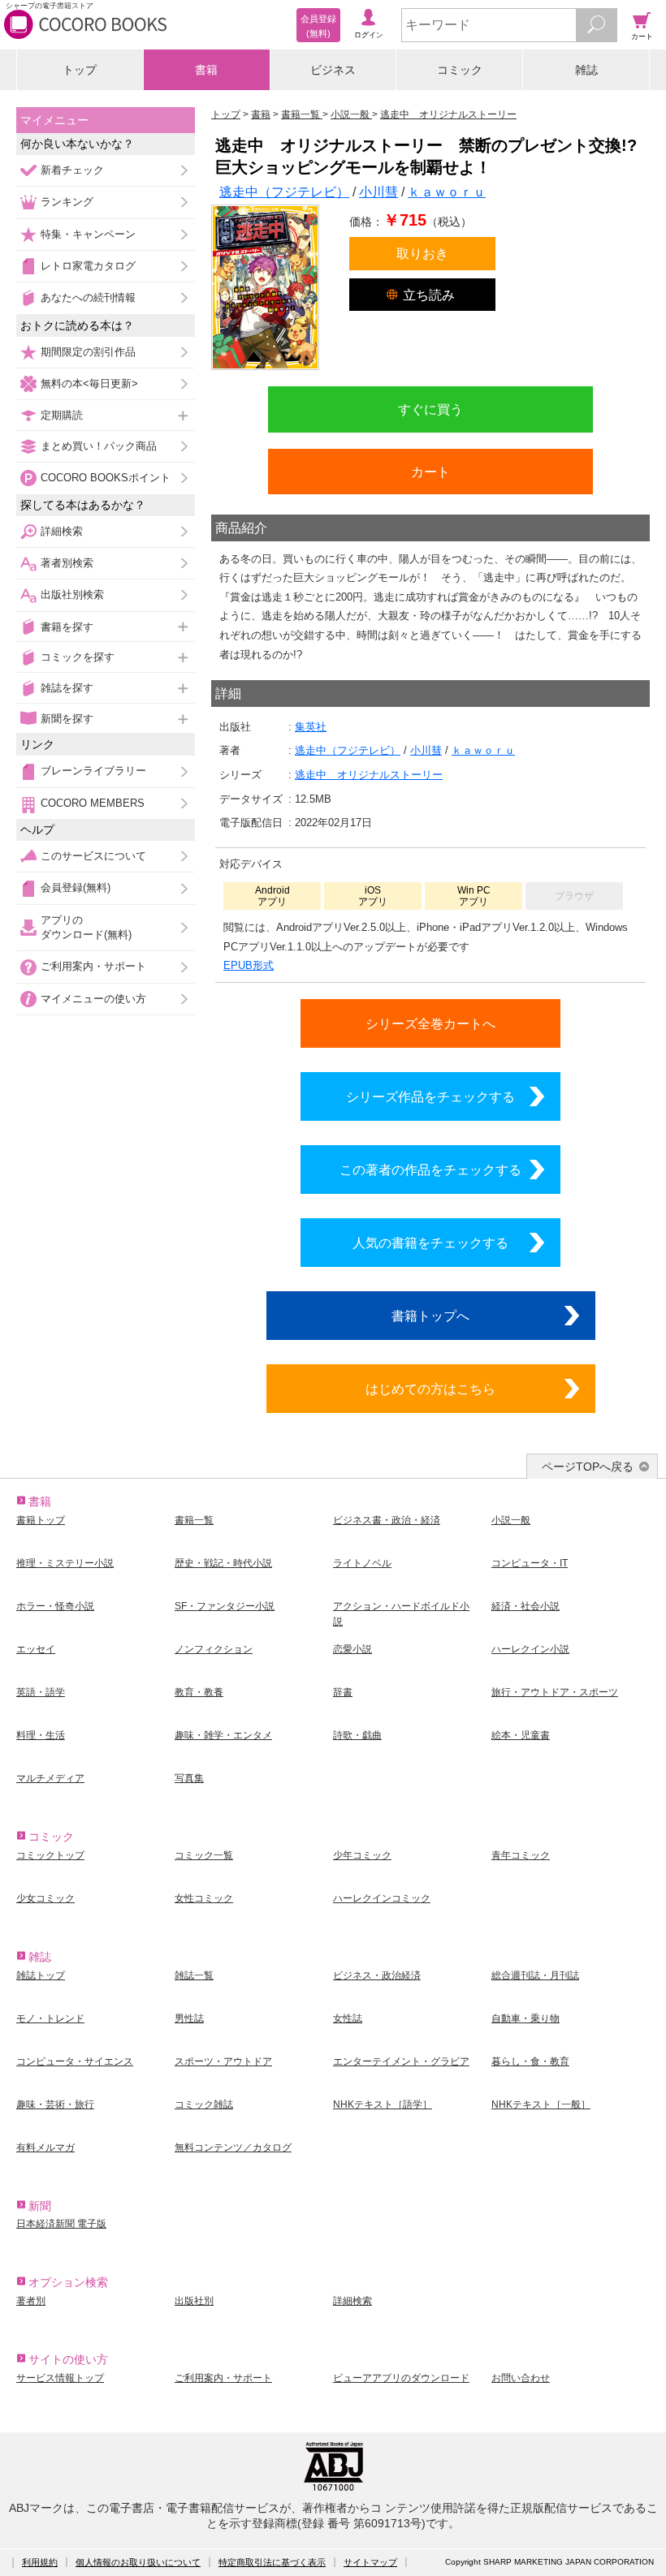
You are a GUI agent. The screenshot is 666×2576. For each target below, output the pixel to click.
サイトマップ (370, 2562)
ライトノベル (362, 1563)
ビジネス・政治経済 (377, 1975)
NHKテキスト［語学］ (383, 2104)
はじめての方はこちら (430, 1389)
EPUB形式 (249, 965)
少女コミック (45, 1898)
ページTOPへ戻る (588, 1467)
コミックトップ (50, 1855)
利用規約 (40, 2562)
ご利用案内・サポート (93, 966)
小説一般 (511, 1520)
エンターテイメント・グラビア (401, 2061)
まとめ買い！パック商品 (99, 446)
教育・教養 (199, 1692)
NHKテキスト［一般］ (541, 2104)
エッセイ (36, 1649)
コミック (460, 70)
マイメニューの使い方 (93, 999)
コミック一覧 (204, 1855)
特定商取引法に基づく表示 (272, 2562)
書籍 (206, 70)
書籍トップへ (430, 1316)
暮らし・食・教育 (530, 2061)
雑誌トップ (41, 1975)
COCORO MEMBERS (93, 803)
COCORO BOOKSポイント (106, 478)
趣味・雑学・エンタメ (223, 1735)
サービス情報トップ (60, 2378)
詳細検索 (62, 531)
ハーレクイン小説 (530, 1649)
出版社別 (194, 2301)
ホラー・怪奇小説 (55, 1606)
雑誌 (586, 70)
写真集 (189, 1778)
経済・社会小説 (525, 1606)
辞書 (343, 1692)
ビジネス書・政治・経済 (387, 1520)
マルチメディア (50, 1778)
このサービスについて (93, 856)
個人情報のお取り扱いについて (138, 2562)
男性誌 (189, 2018)
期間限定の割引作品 (88, 352)
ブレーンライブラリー (93, 771)
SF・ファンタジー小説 (225, 1606)
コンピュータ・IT (530, 1563)
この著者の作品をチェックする (430, 1170)
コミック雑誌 (204, 2104)
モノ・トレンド (50, 2018)
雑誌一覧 (194, 1975)
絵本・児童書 (521, 1735)
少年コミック (362, 1855)
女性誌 (348, 2018)
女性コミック (204, 1898)
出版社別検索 (72, 594)
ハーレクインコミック (382, 1898)
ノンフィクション (214, 1649)
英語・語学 (41, 1692)
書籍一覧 (194, 1520)
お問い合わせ (521, 2378)
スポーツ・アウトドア (223, 2061)
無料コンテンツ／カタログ (233, 2147)
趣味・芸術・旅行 (55, 2104)
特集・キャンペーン (88, 234)
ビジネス (333, 70)
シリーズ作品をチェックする (430, 1096)
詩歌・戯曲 (357, 1735)
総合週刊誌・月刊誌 (535, 1975)
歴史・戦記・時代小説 (223, 1563)
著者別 (31, 2301)
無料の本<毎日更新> (89, 383)
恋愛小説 (352, 1649)
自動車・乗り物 (525, 2018)
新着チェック (72, 170)
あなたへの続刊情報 (88, 297)
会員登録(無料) (76, 887)
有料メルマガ (45, 2147)
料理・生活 (41, 1735)
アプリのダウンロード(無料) (86, 927)
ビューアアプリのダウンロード (401, 2378)
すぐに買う (430, 409)
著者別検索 (67, 563)
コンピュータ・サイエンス (75, 2061)
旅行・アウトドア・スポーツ (555, 1692)
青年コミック (521, 1855)
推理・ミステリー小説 (65, 1563)
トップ (80, 70)
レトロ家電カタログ (88, 266)
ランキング (67, 202)
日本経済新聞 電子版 (61, 2224)
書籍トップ (41, 1520)
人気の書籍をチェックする (430, 1243)
